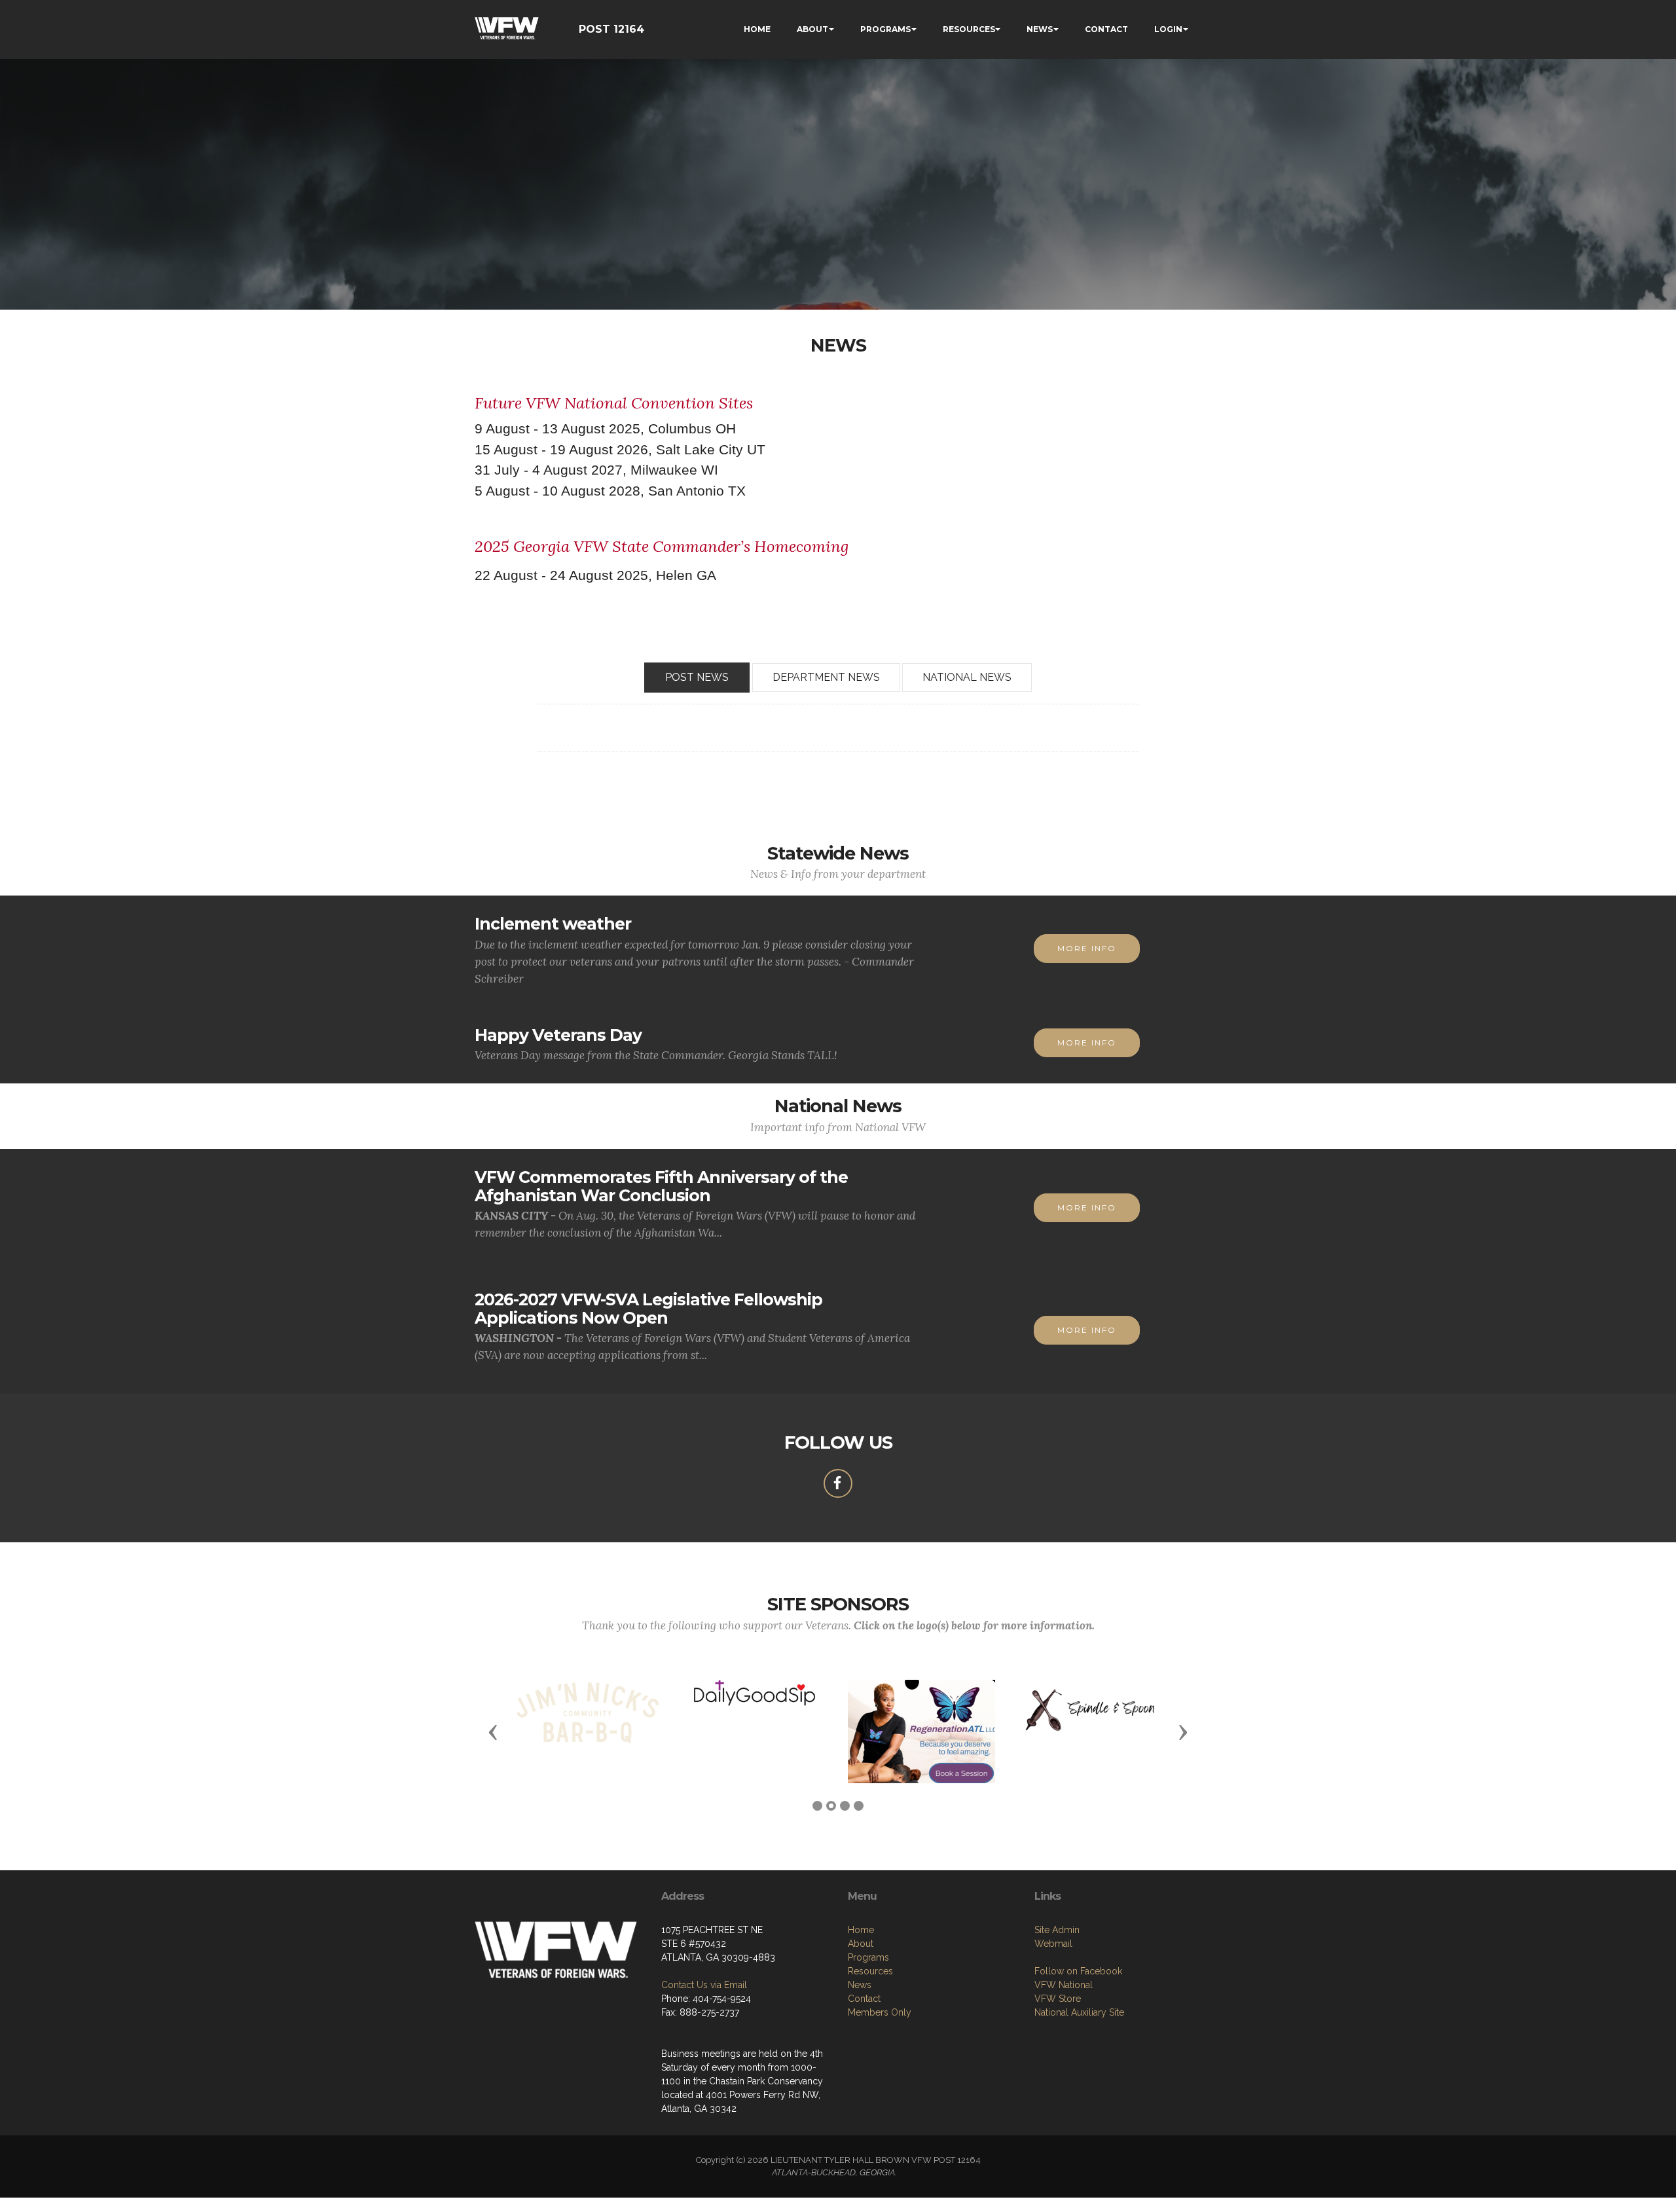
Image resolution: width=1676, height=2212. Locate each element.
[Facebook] (838, 1483)
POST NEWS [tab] (697, 677)
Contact (864, 1999)
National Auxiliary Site (1079, 2012)
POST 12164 (611, 29)
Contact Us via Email (704, 1985)
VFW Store (1058, 1999)
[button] (493, 1732)
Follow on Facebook (1078, 1971)
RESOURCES (969, 29)
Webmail (1053, 1944)
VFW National (1064, 1985)
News (860, 1985)
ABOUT (812, 29)
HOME (757, 29)
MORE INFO (1087, 948)
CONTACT (1106, 29)
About (861, 1944)
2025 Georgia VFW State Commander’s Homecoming (662, 546)
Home (861, 1930)
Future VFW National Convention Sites (614, 403)
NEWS (1040, 29)
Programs (868, 1957)
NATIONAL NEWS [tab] (967, 677)
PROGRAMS (885, 29)
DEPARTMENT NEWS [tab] (826, 677)
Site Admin (1057, 1930)
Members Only (880, 2012)
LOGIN (1168, 29)
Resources (870, 1971)
